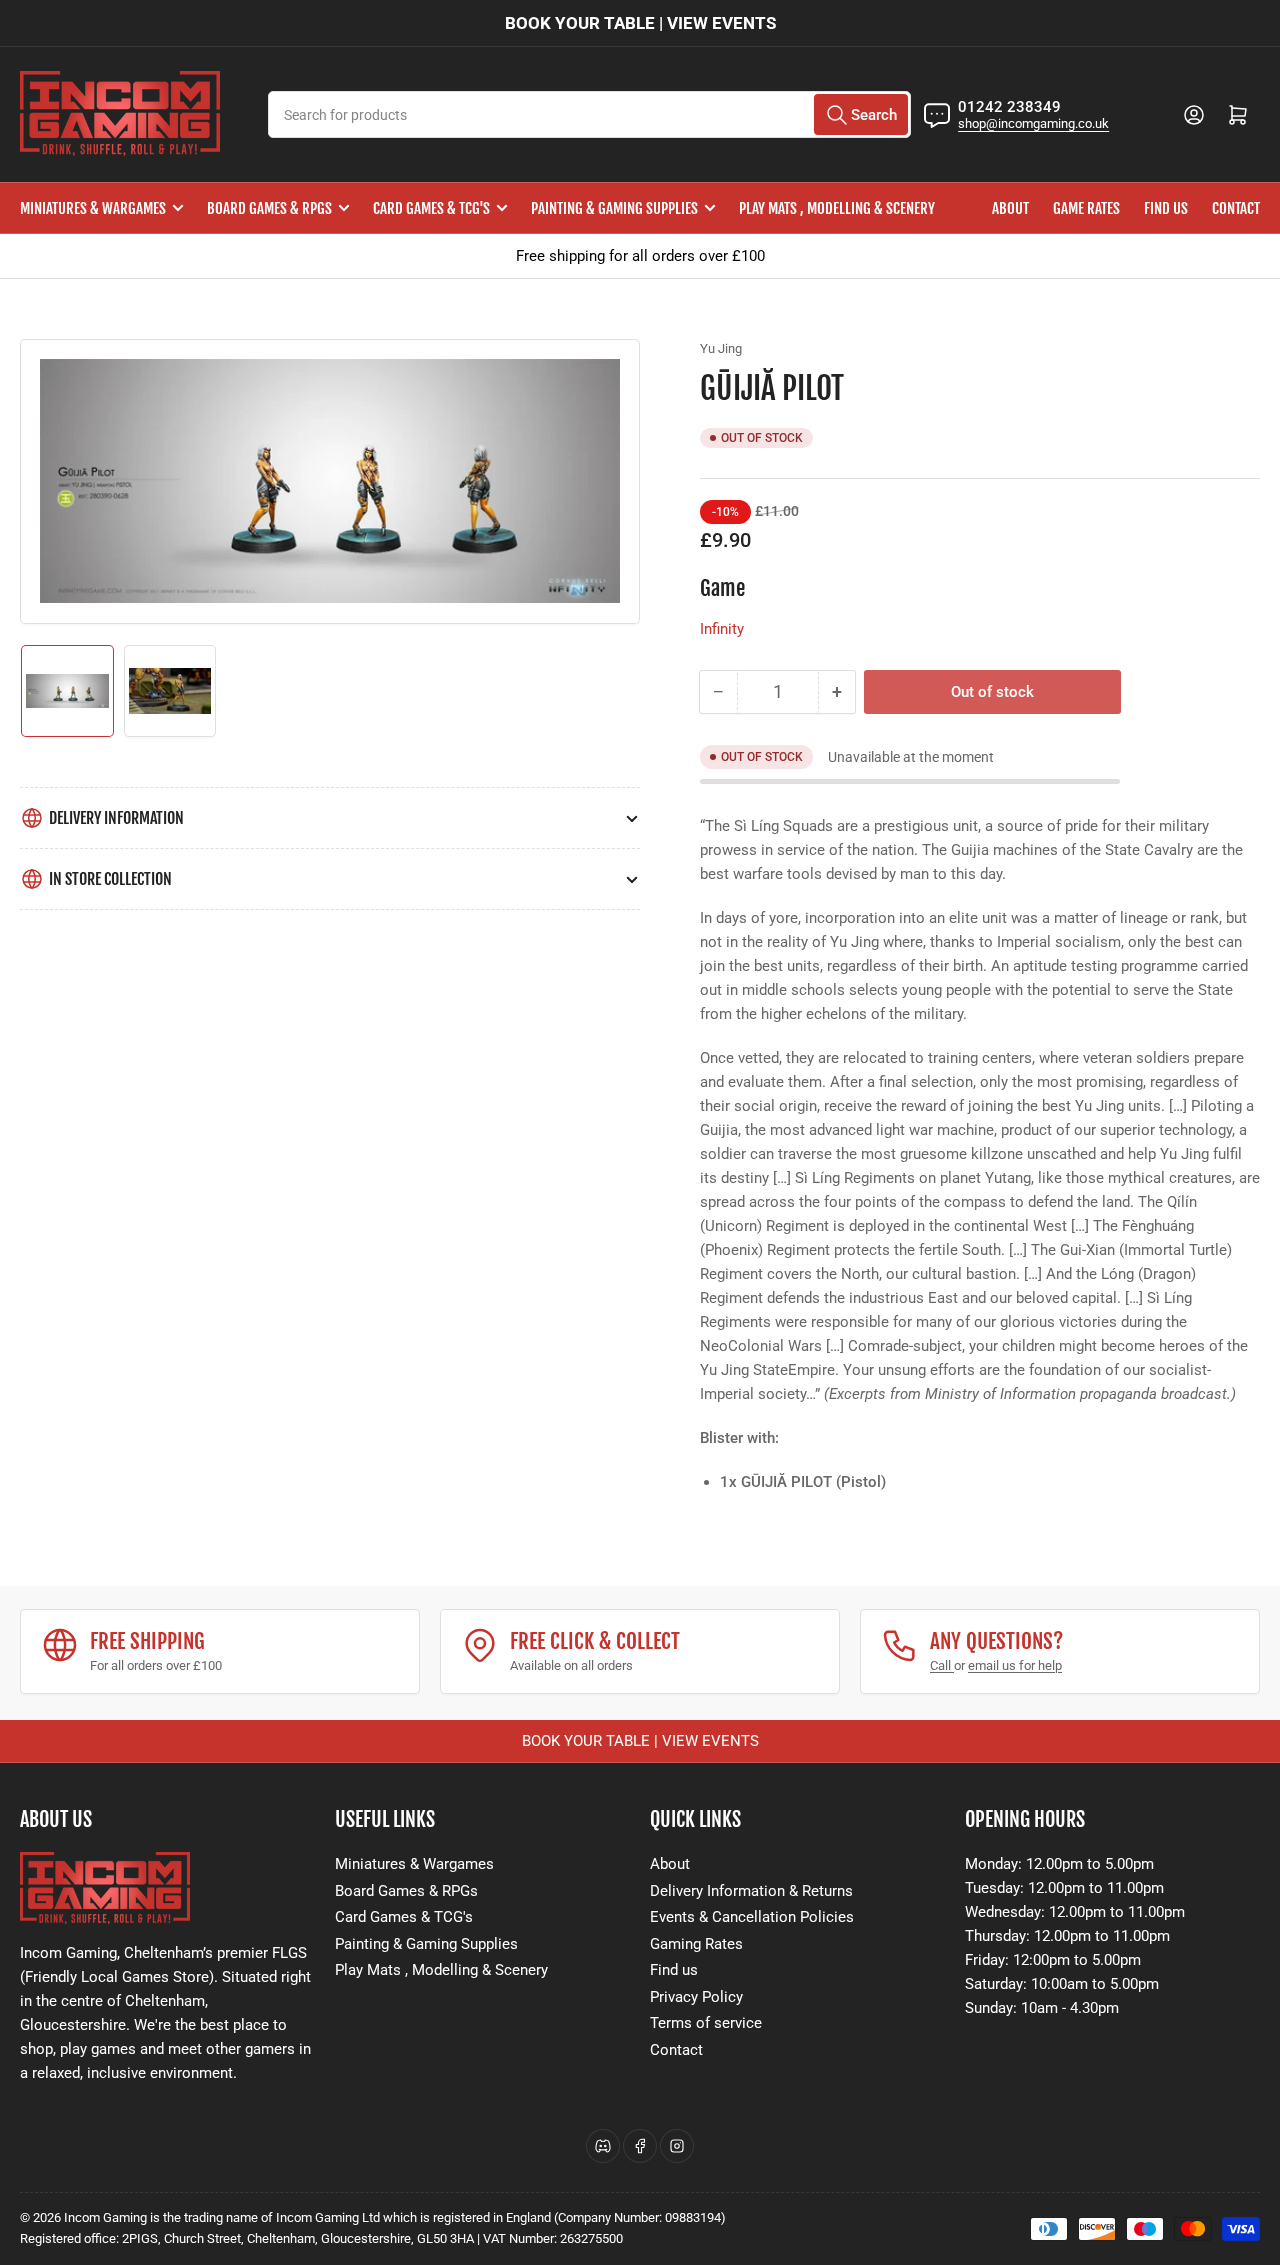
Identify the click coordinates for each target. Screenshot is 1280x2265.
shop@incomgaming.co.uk (1033, 123)
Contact (1236, 208)
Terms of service (706, 2023)
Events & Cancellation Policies (752, 1917)
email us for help (1015, 1665)
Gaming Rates (696, 1944)
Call (942, 1665)
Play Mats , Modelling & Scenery (837, 208)
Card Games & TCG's (431, 208)
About (1010, 208)
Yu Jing (721, 348)
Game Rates (1086, 208)
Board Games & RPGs (269, 208)
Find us (1166, 208)
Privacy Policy (696, 1997)
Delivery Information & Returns (751, 1891)
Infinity (722, 629)
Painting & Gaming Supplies (614, 208)
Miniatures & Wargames (93, 208)
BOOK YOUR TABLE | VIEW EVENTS (640, 23)
